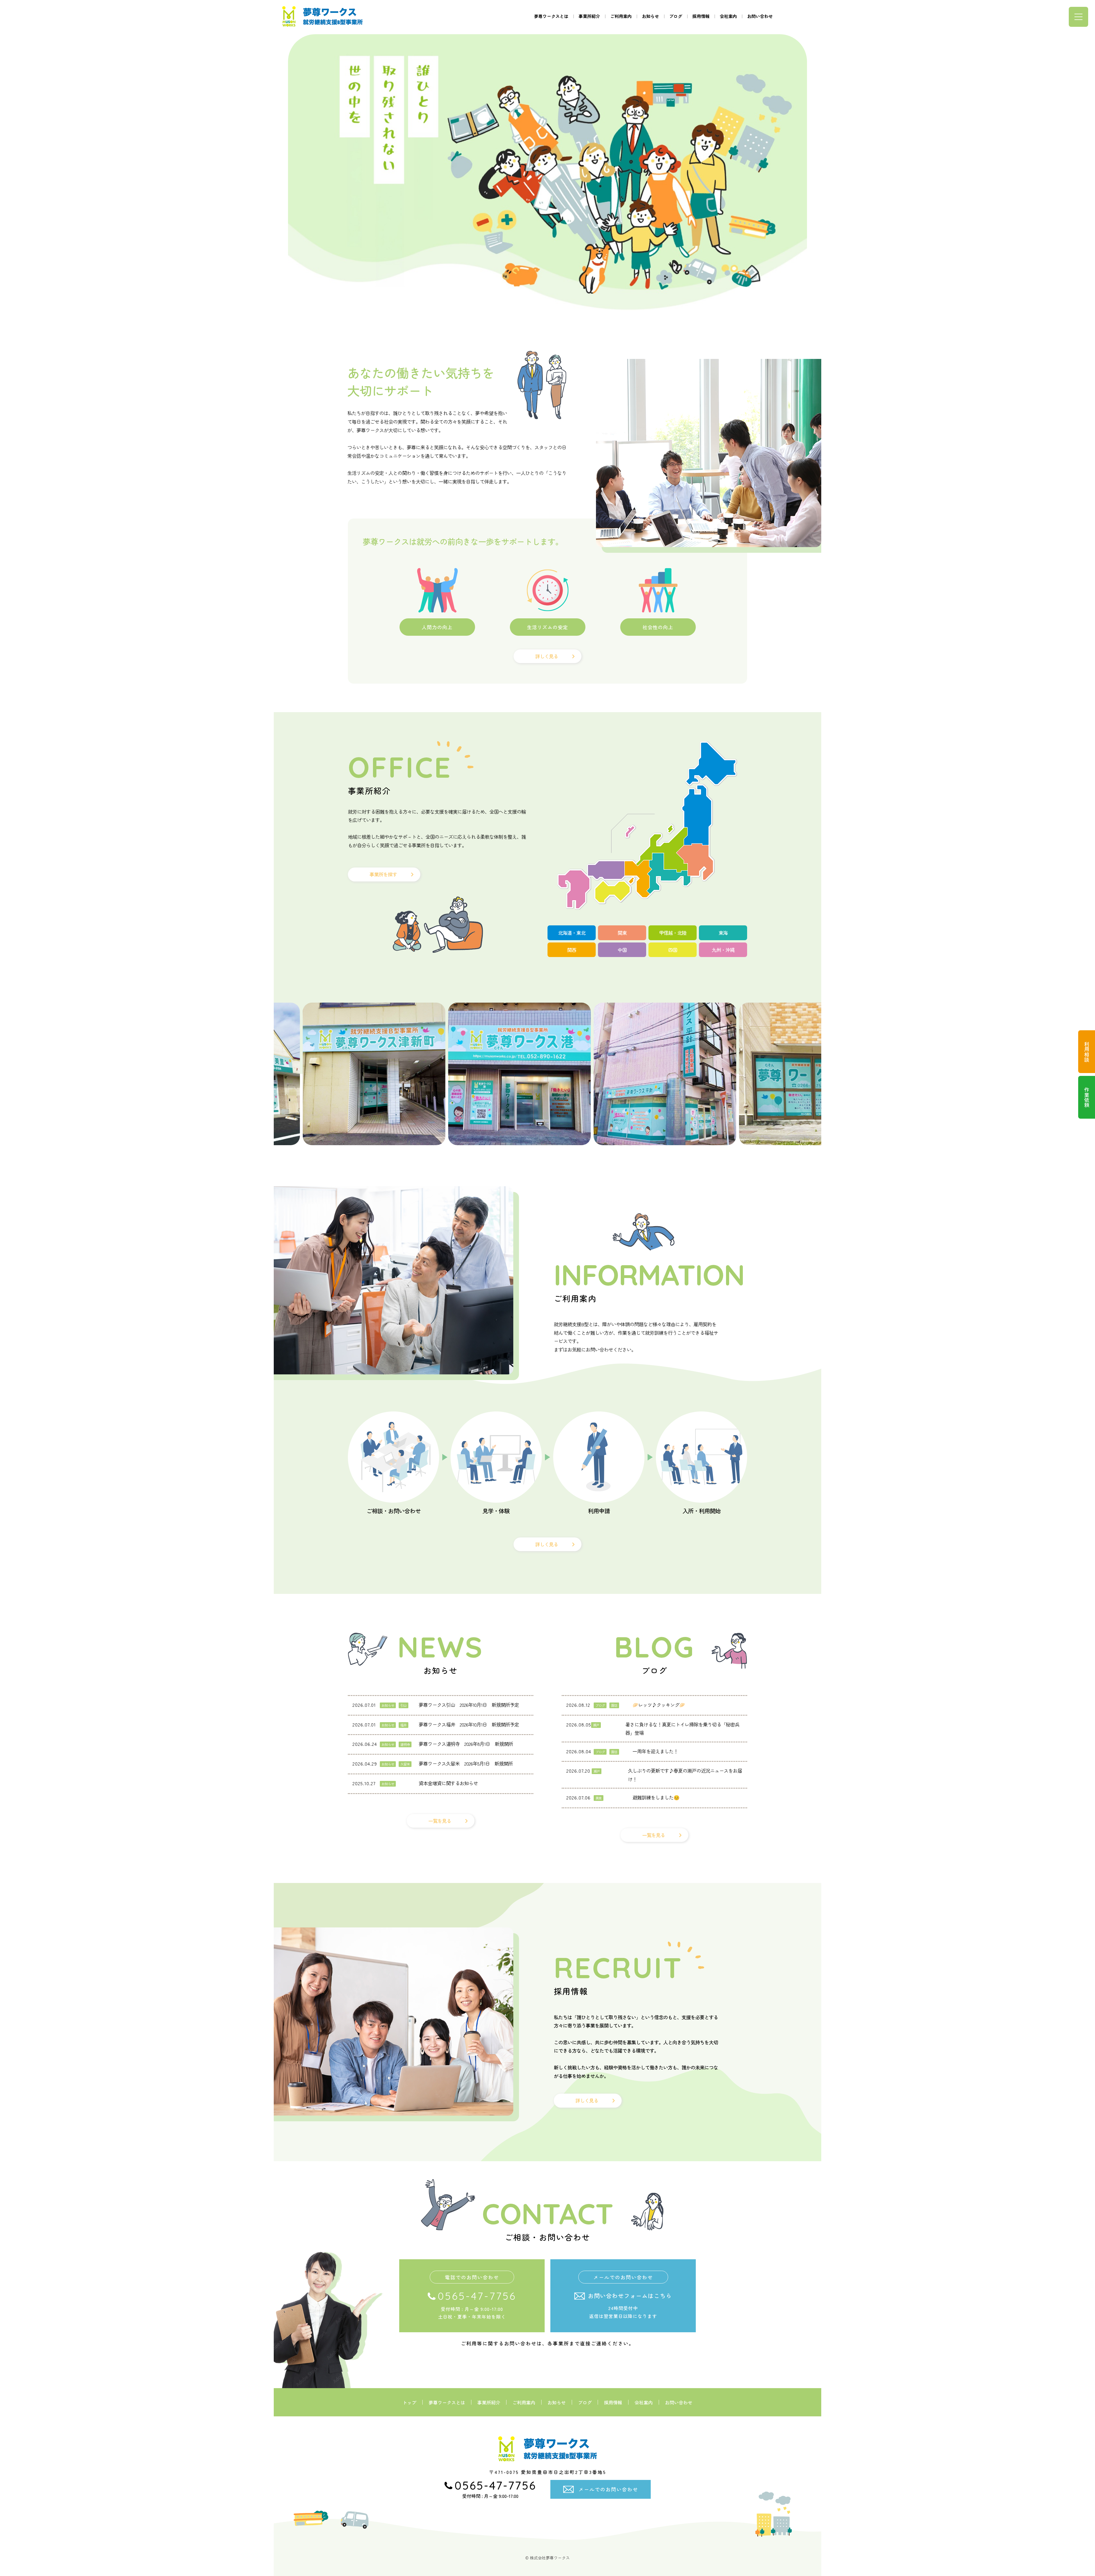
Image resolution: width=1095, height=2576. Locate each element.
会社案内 (728, 16)
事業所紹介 (589, 16)
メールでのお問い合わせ (608, 2489)
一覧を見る (440, 1821)
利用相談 (1087, 1052)
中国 (622, 950)
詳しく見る (547, 656)
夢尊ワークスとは (551, 16)
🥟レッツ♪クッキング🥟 (659, 1705)
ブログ (676, 16)
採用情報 (701, 16)
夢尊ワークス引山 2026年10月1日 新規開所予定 (469, 1705)
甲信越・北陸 (673, 933)
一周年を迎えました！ (655, 1751)
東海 (723, 933)
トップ (409, 2402)
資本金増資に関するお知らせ (448, 1783)
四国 (673, 950)
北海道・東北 (572, 933)
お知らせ (650, 16)
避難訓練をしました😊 (656, 1797)
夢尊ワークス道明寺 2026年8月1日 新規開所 (466, 1744)
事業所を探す (383, 874)
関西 (572, 950)
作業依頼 (1087, 1097)
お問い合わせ (760, 16)
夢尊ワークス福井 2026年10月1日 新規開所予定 (469, 1724)
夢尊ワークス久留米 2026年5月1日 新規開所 (466, 1763)
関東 (622, 933)
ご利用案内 (621, 16)
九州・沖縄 (723, 950)
